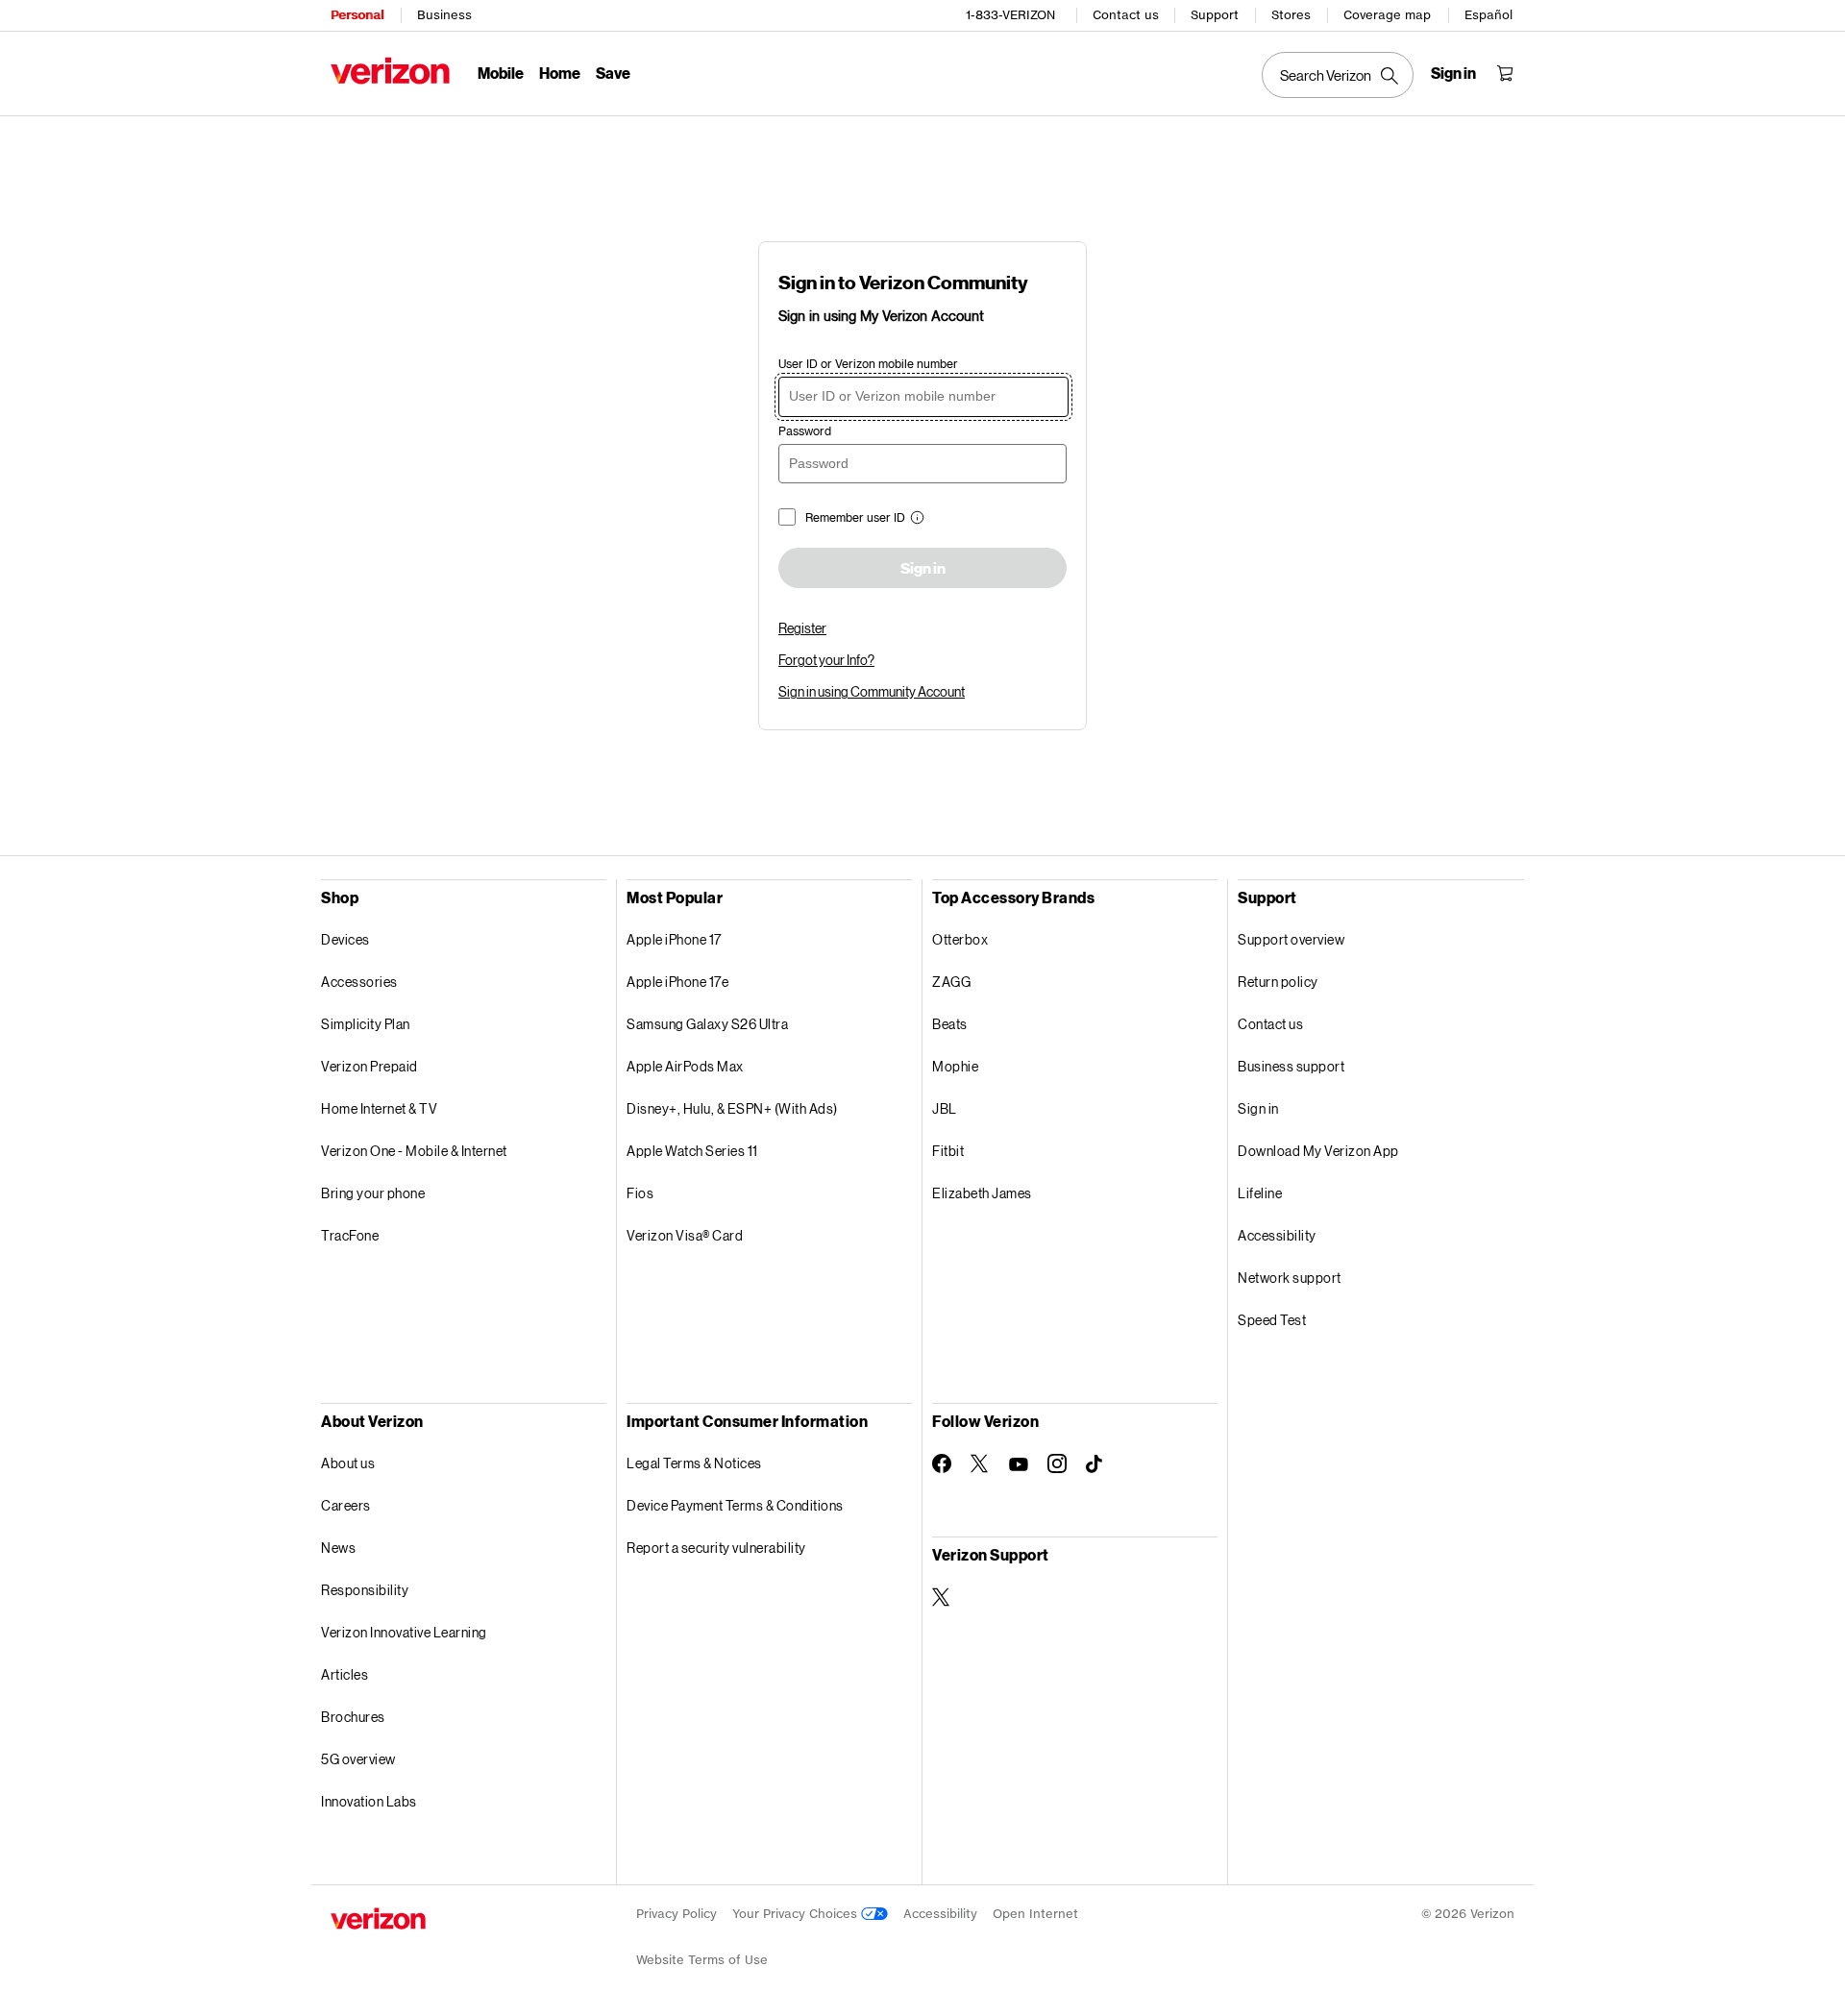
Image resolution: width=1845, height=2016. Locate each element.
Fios (640, 1193)
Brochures (353, 1717)
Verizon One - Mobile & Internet (414, 1151)
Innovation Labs (369, 1801)
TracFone (350, 1235)
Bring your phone (373, 1193)
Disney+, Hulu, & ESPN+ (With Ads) (732, 1108)
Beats (950, 1024)
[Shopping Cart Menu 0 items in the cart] (1505, 73)
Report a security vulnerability (716, 1548)
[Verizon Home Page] (390, 71)
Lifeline (1260, 1193)
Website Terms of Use (702, 1960)
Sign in (923, 569)
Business (444, 15)
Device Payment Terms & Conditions (735, 1505)
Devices (345, 939)
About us (348, 1463)
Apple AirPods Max (685, 1066)
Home (560, 73)
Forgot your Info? (826, 660)
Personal (357, 15)
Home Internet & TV (379, 1108)
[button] (915, 519)
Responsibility (365, 1590)
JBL (945, 1108)
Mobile (501, 73)
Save (613, 73)
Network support (1290, 1278)
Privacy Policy (676, 1914)
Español (1488, 15)
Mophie (955, 1066)
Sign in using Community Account (872, 691)
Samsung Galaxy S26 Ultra (707, 1024)
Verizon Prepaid (369, 1066)
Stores (1291, 15)
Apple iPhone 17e (677, 982)
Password (805, 431)
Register (802, 628)
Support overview (1291, 939)
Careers (346, 1505)
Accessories (359, 982)
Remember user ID (855, 517)
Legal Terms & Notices (694, 1463)
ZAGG (951, 982)
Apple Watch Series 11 (692, 1151)
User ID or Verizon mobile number (868, 364)
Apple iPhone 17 (674, 939)
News (338, 1548)
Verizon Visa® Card (685, 1235)
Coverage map (1387, 15)
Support (1215, 15)
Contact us (1126, 15)
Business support (1291, 1066)
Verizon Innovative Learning (404, 1632)
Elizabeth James (982, 1193)
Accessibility (1277, 1235)
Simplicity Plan (366, 1024)
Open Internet (1035, 1914)
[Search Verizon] (1338, 75)
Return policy (1278, 982)
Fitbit (948, 1151)
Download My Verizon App (1318, 1151)
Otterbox (960, 939)
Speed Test (1272, 1320)
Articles (344, 1674)
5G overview (358, 1759)
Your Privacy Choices (797, 1914)
